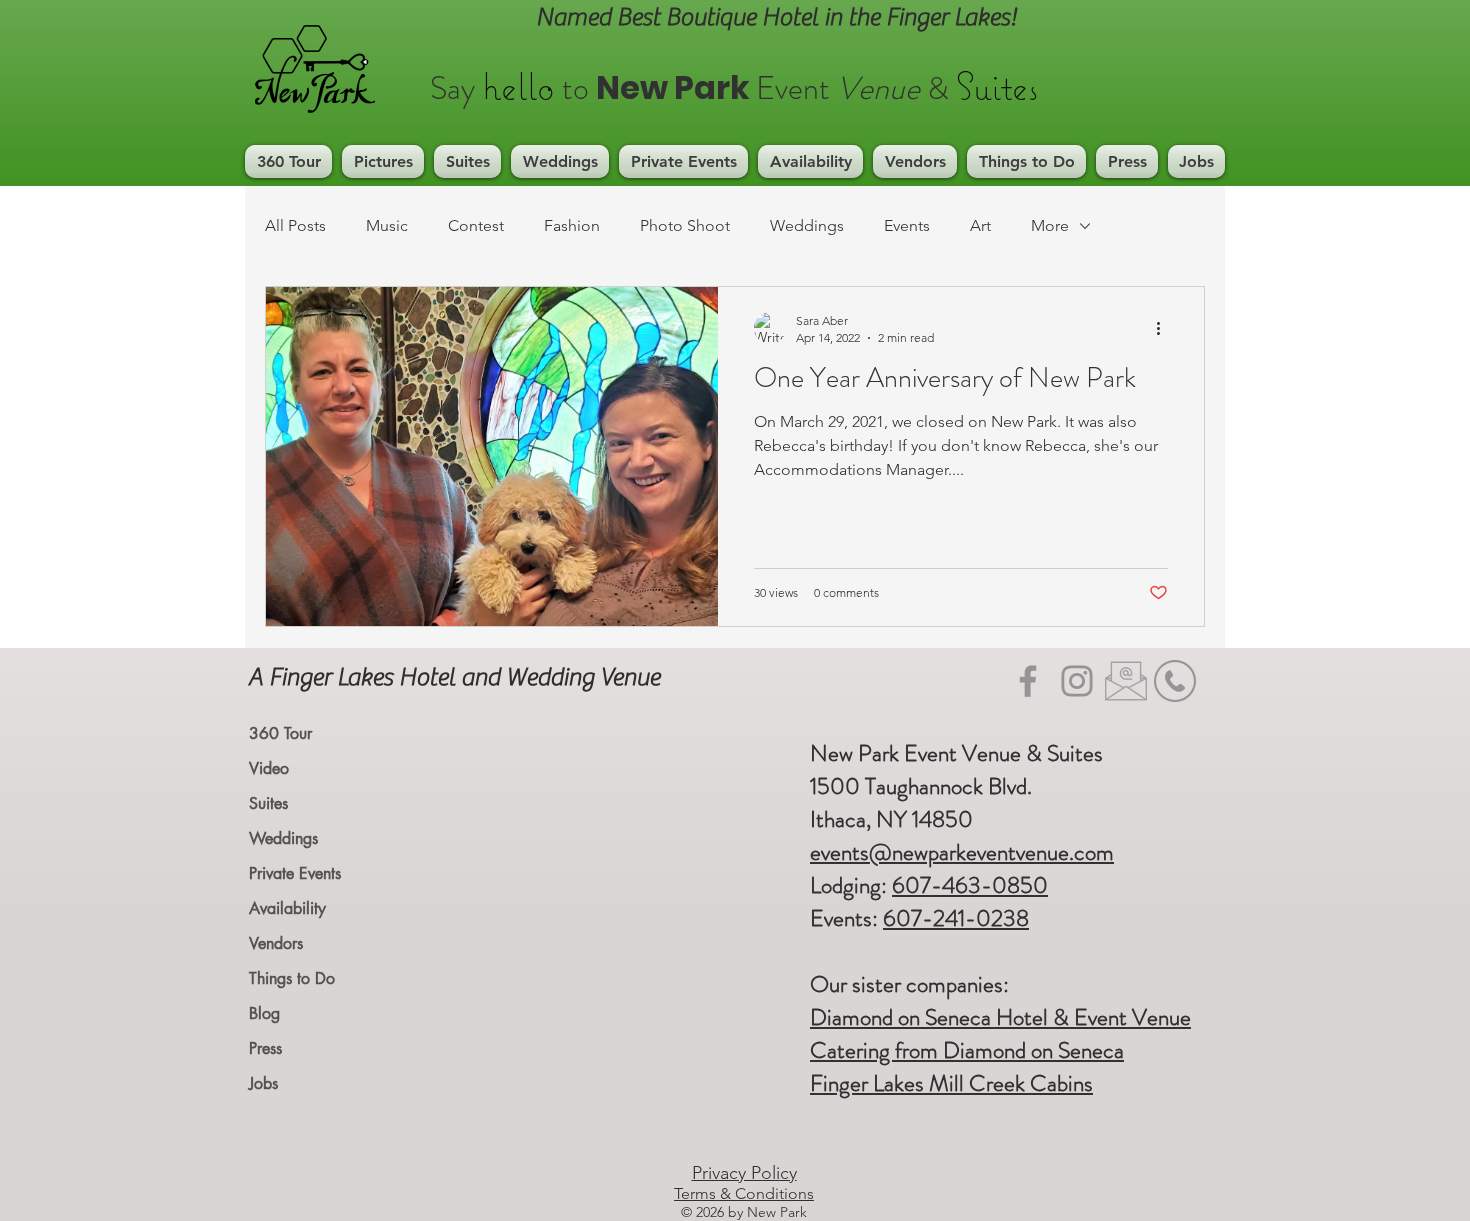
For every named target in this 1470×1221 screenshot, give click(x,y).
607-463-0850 (970, 885)
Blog (264, 1013)
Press (265, 1048)
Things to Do (292, 978)
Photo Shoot (685, 225)
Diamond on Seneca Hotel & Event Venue (1000, 1017)
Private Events (295, 873)
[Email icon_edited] (1126, 681)
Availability (287, 908)
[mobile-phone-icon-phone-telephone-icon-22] (1175, 681)
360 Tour (280, 733)
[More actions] (1165, 328)
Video (269, 768)
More (1050, 225)
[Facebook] (1028, 681)
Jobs (263, 1083)
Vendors (276, 943)
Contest (476, 225)
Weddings (807, 225)
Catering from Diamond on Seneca (967, 1050)
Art (980, 225)
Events (907, 225)
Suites (268, 803)
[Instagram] (1077, 681)
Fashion (572, 225)
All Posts (295, 225)
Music (387, 225)
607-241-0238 (956, 918)
